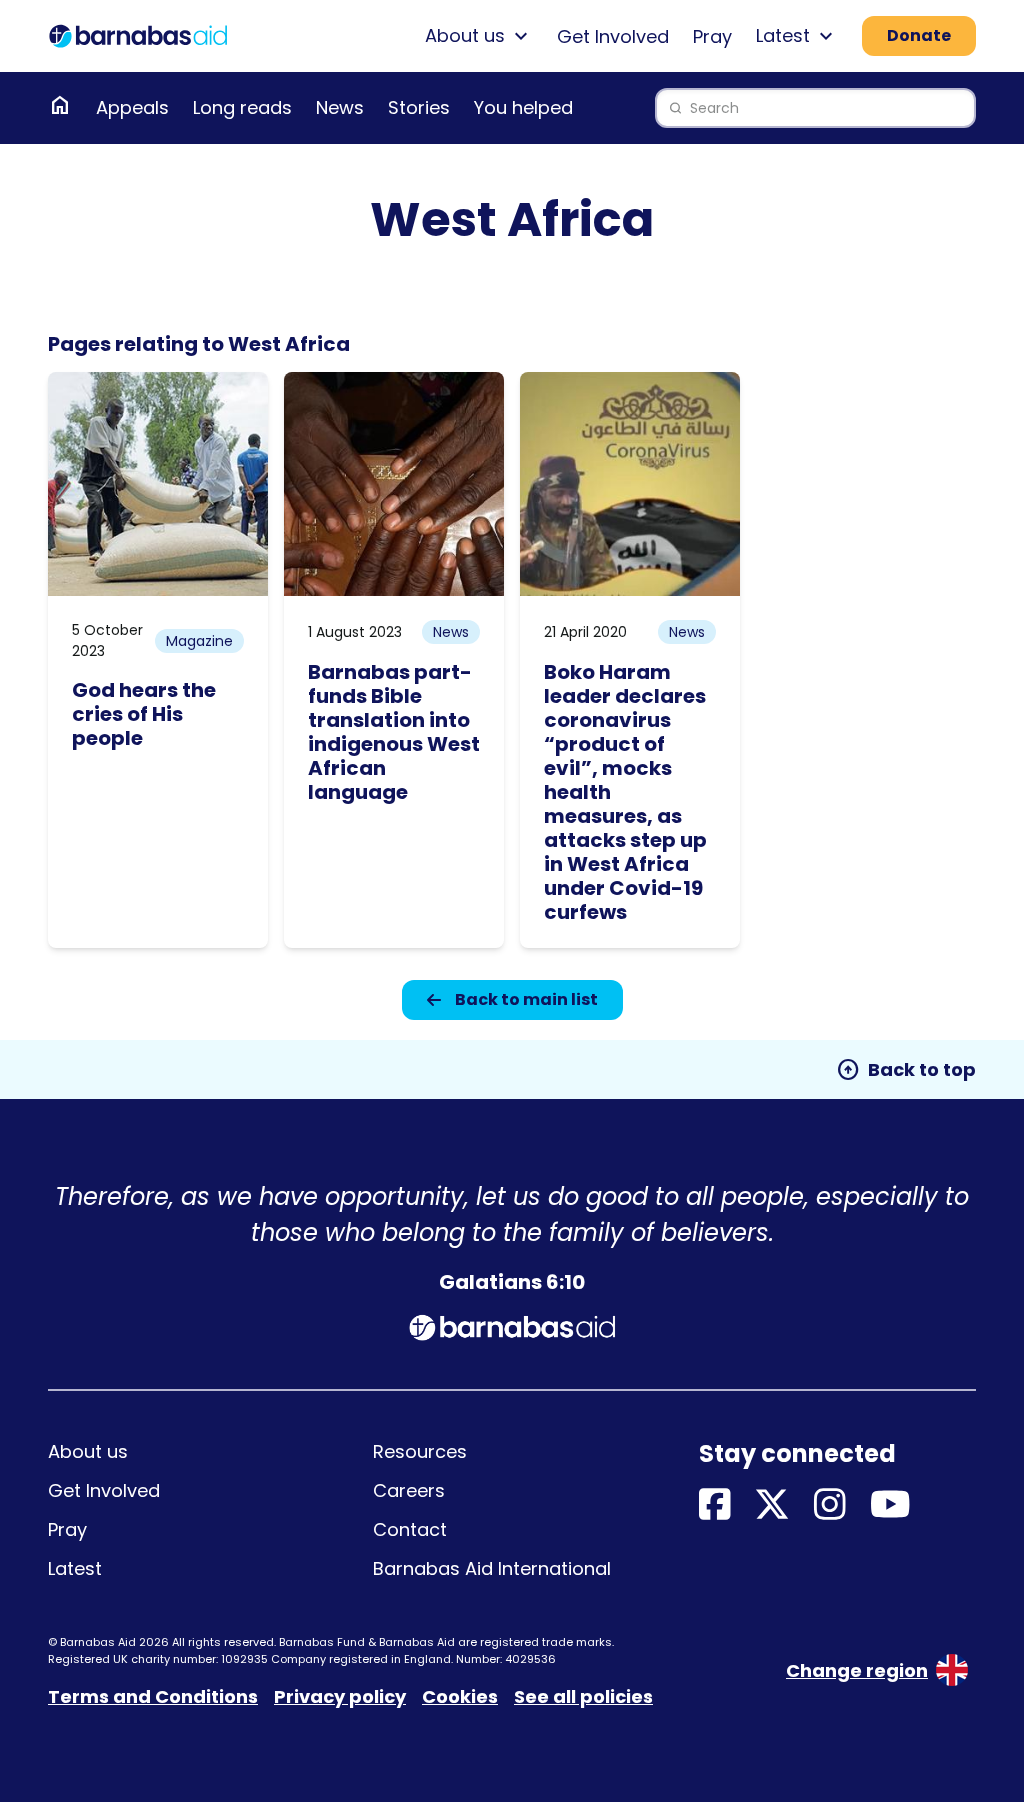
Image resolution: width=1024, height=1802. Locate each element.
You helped (523, 107)
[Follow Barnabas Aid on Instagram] (830, 1505)
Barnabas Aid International (492, 1568)
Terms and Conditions (153, 1696)
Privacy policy (340, 1696)
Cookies (460, 1696)
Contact (410, 1529)
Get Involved (613, 36)
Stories (419, 107)
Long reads (242, 107)
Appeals (132, 107)
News (340, 107)
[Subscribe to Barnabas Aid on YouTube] (890, 1505)
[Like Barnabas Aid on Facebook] (715, 1505)
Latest (75, 1568)
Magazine (199, 641)
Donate (919, 35)
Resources (420, 1451)
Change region (857, 1670)
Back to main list (526, 999)
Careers (409, 1490)
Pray (712, 36)
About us (88, 1451)
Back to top (906, 1070)
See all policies (583, 1696)
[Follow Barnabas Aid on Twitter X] (772, 1505)
